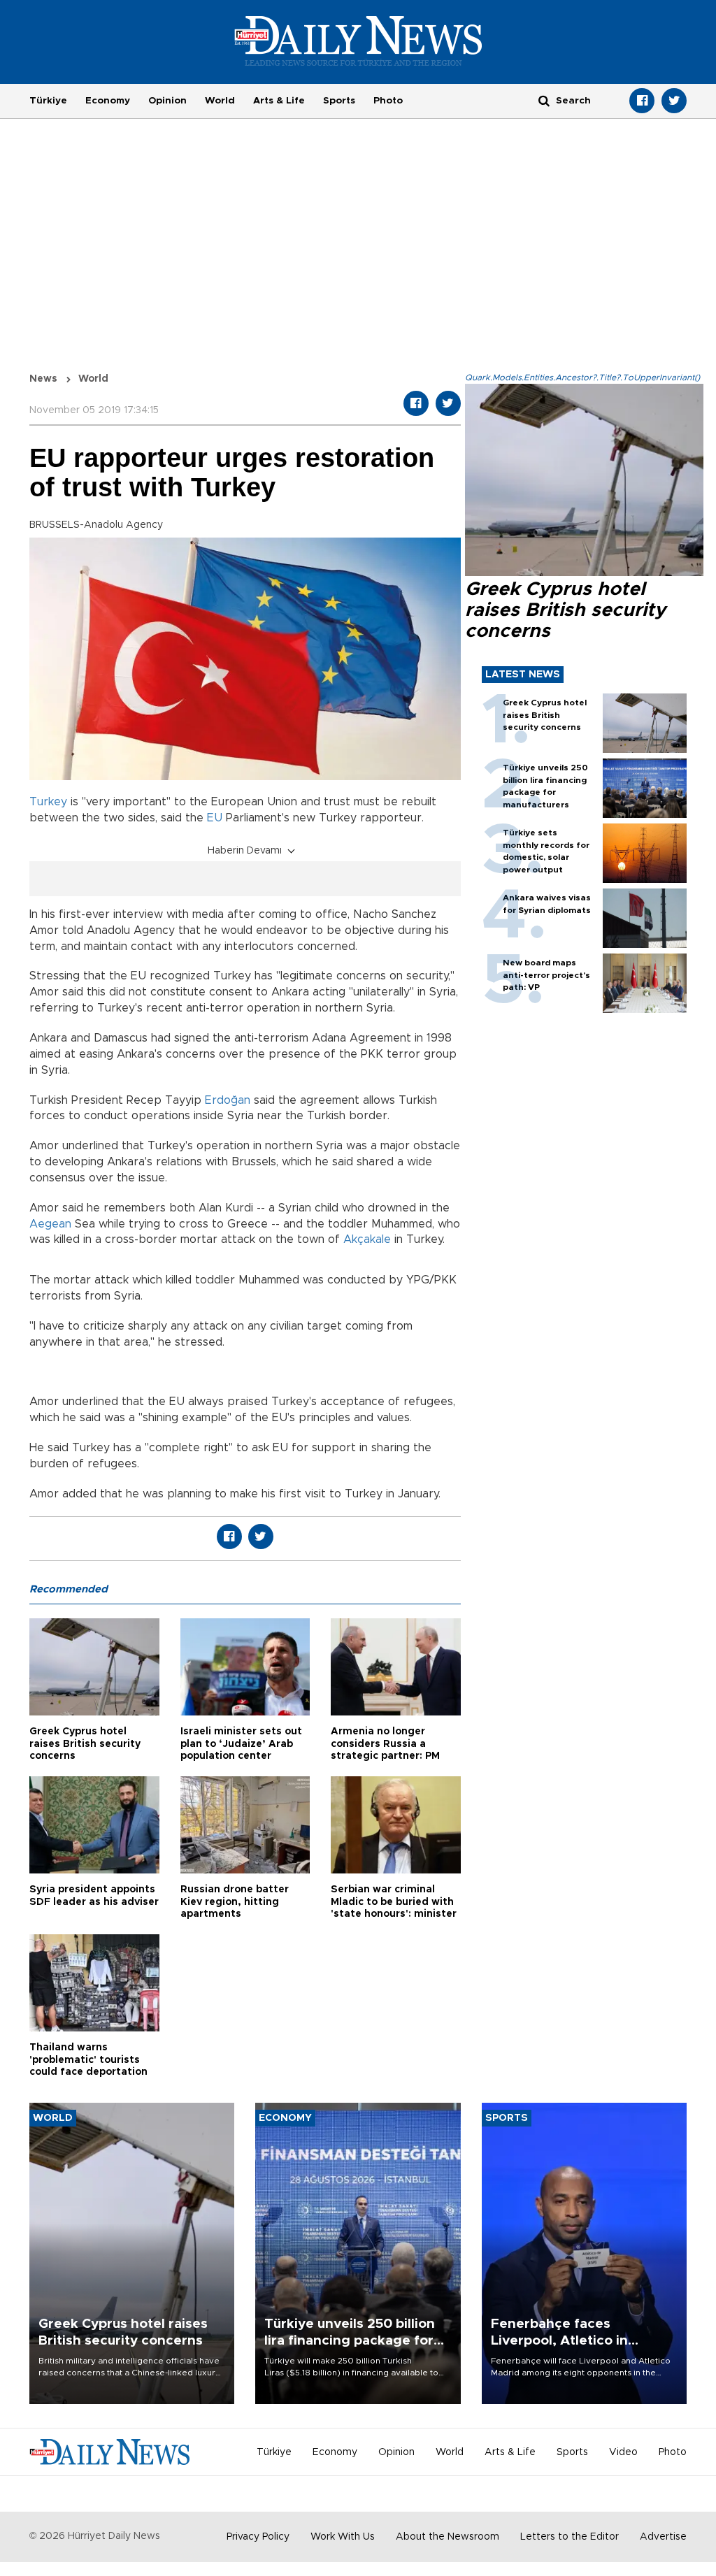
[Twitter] (674, 101)
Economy (108, 101)
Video (623, 2452)
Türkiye (48, 101)
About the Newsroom (447, 2537)
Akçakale (367, 1239)
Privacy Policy (258, 2537)
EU (215, 818)
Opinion (167, 101)
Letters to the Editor (570, 2537)
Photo (388, 101)
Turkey (48, 802)
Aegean (50, 1224)
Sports (339, 101)
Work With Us (343, 2537)
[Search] (544, 100)
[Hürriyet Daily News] (358, 41)
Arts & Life (279, 101)
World (220, 101)
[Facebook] (642, 101)
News (43, 379)
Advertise (663, 2537)
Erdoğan (228, 1100)
